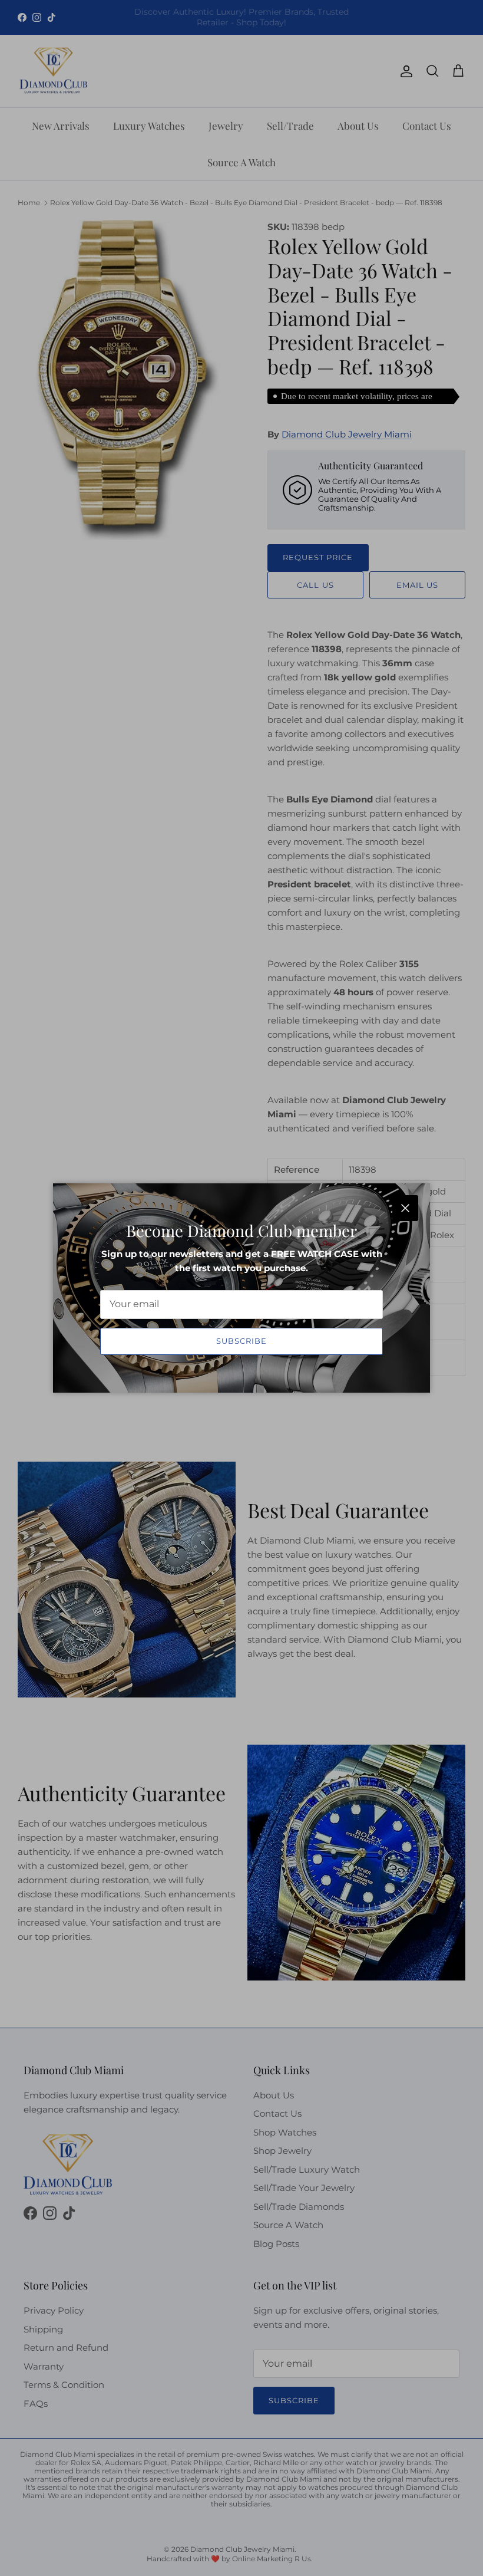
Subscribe (241, 1341)
